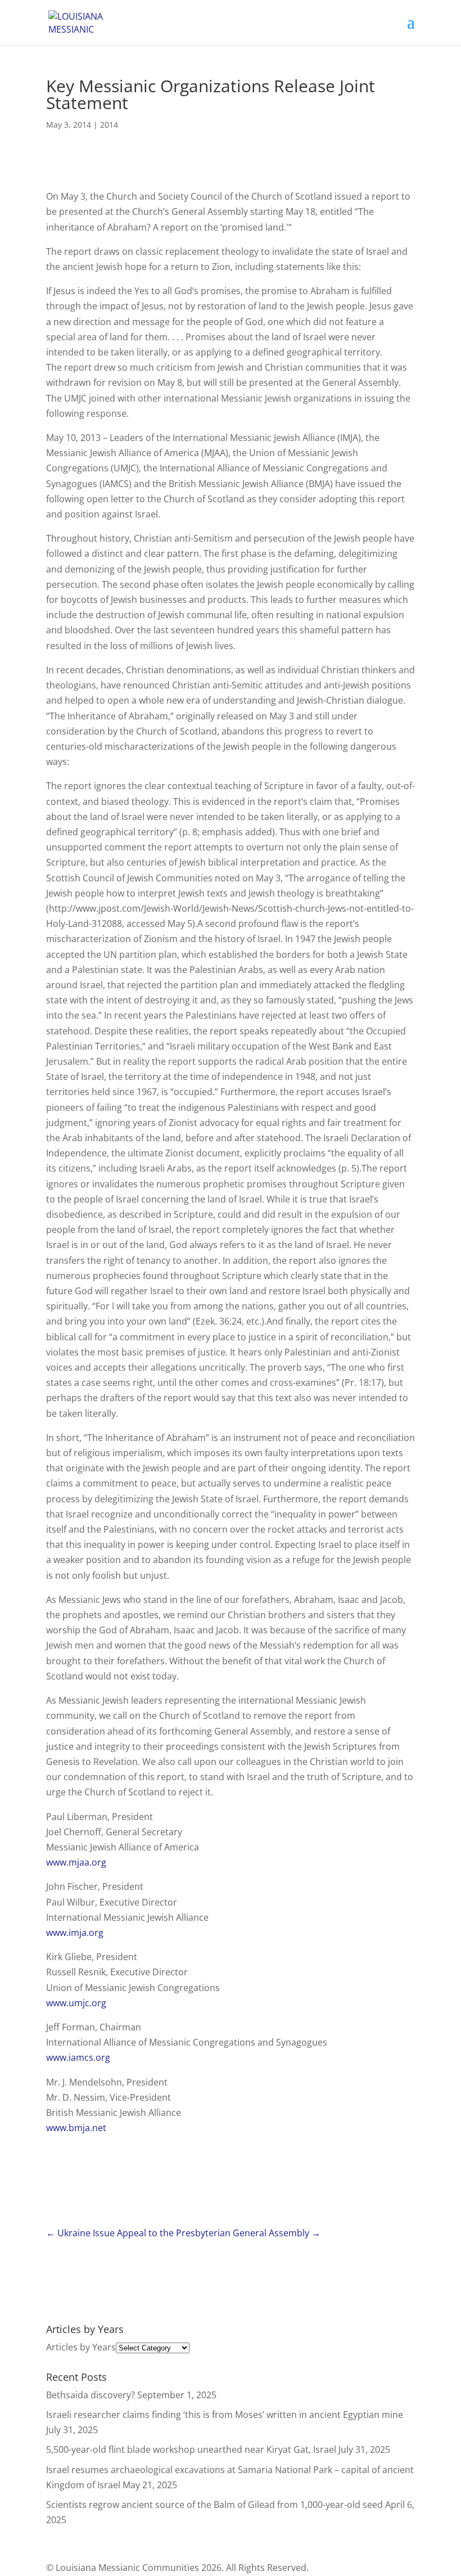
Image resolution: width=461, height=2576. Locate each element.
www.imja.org (75, 1933)
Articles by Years (81, 2347)
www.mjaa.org (76, 1862)
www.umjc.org (76, 2003)
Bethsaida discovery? (91, 2395)
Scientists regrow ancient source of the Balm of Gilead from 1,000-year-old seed (214, 2505)
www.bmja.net (76, 2128)
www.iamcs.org (78, 2057)
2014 (109, 125)
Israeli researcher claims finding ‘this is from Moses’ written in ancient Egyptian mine (225, 2415)
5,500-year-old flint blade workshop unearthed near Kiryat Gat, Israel (191, 2449)
